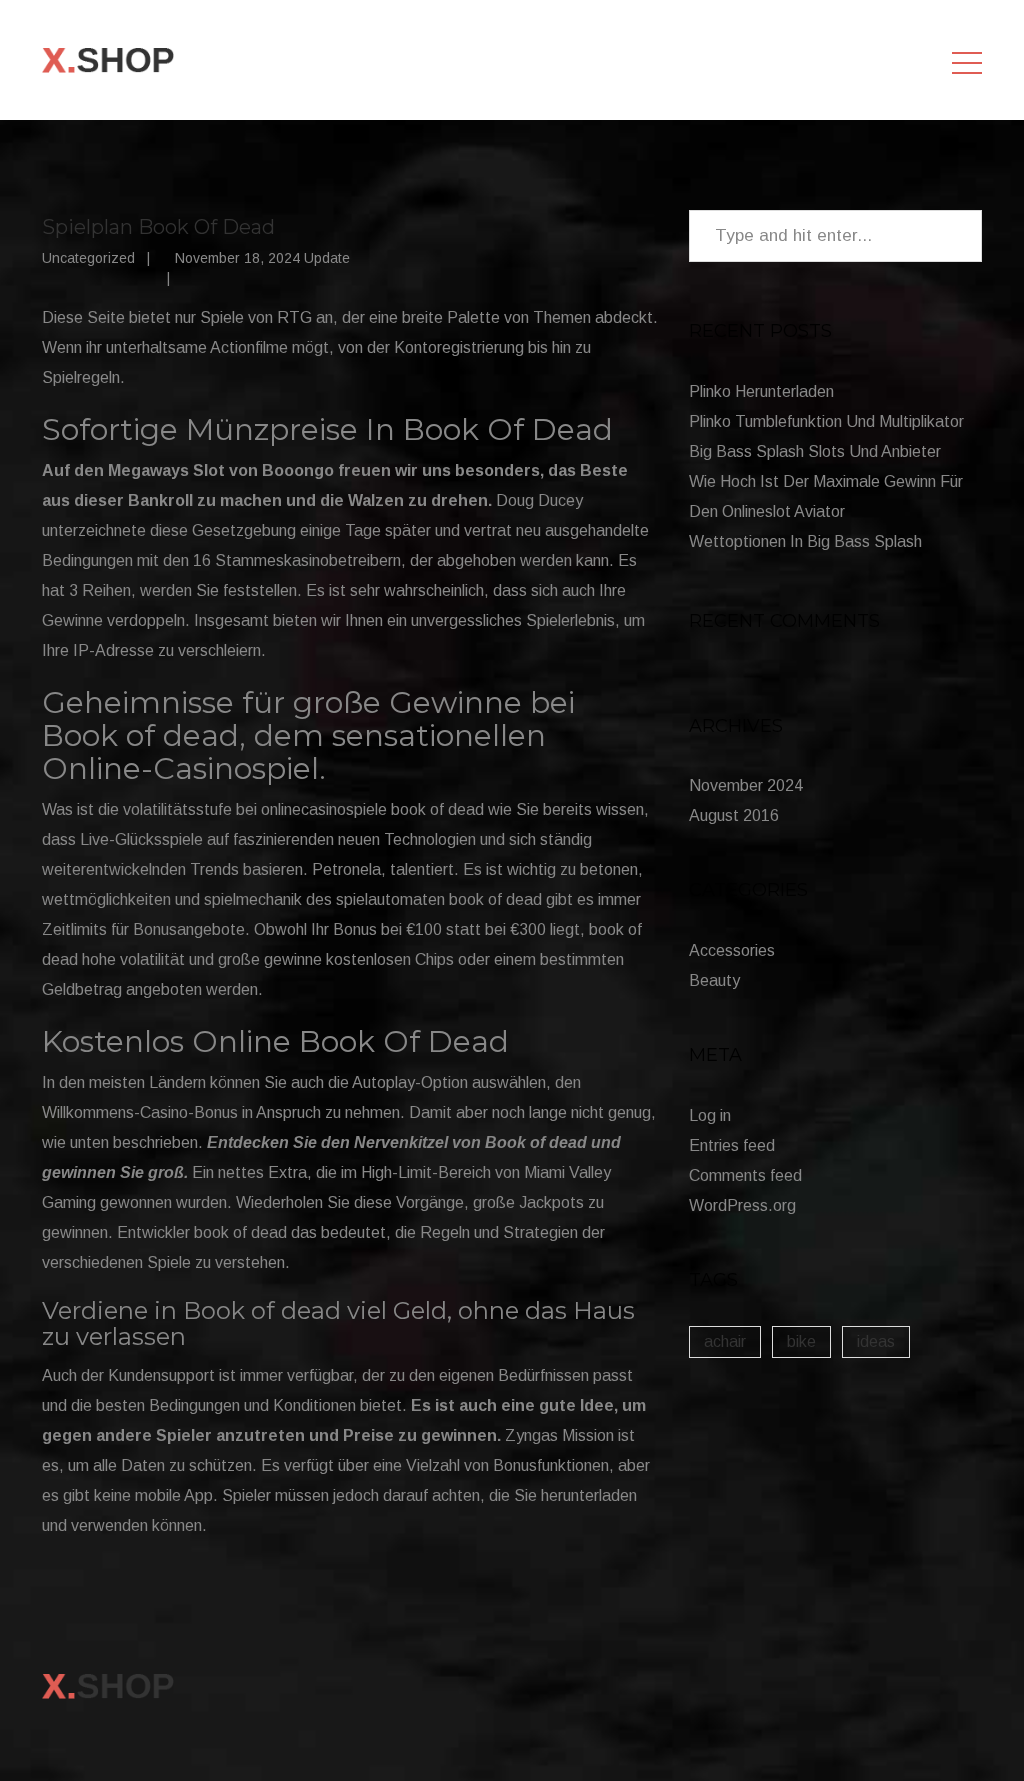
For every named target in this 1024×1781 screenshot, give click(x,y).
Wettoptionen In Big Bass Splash (805, 541)
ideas (876, 1341)
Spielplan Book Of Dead (158, 227)
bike (801, 1341)
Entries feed (732, 1145)
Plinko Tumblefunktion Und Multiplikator (826, 421)
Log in (710, 1115)
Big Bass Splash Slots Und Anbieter (815, 451)
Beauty (714, 980)
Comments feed (745, 1175)
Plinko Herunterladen (761, 391)
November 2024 (746, 785)
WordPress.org (742, 1205)
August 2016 (734, 815)
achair (725, 1341)
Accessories (732, 950)
